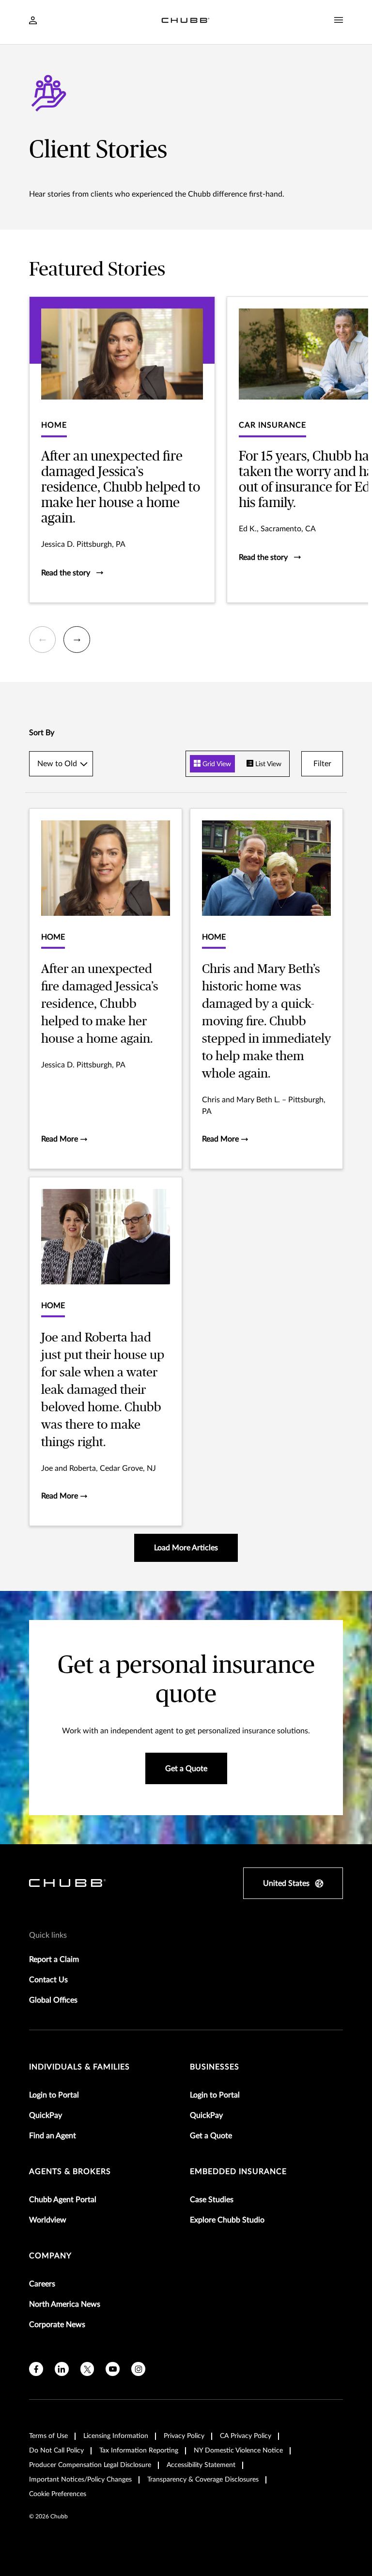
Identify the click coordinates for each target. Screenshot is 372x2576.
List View (267, 764)
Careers (42, 2284)
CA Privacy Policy (246, 2436)
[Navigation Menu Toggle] (339, 20)
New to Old (57, 764)
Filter (322, 764)
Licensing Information (116, 2436)
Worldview (48, 2220)
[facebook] (36, 2369)
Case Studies (212, 2200)
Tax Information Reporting (139, 2451)
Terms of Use (48, 2436)
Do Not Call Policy (56, 2451)
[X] (87, 2369)
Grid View (216, 764)
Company (50, 2256)
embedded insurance (238, 2172)
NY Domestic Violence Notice (238, 2451)
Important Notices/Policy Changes (80, 2480)
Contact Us (48, 1980)
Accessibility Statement (201, 2465)
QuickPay (46, 2115)
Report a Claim (54, 1959)
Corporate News (57, 2325)
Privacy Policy (184, 2436)
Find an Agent (53, 2136)
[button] (42, 640)
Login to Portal (54, 2095)
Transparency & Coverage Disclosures (203, 2480)
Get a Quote (211, 2136)
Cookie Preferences (58, 2494)
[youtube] (113, 2369)
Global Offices (53, 2000)
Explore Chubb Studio (227, 2220)
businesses (215, 2067)
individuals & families (79, 2067)
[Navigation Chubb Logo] (186, 22)
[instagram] (138, 2369)
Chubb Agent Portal (63, 2200)
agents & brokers (70, 2172)
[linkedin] (62, 2369)
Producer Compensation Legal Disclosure (90, 2465)
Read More (61, 1139)
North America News (65, 2304)
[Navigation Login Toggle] (33, 21)
